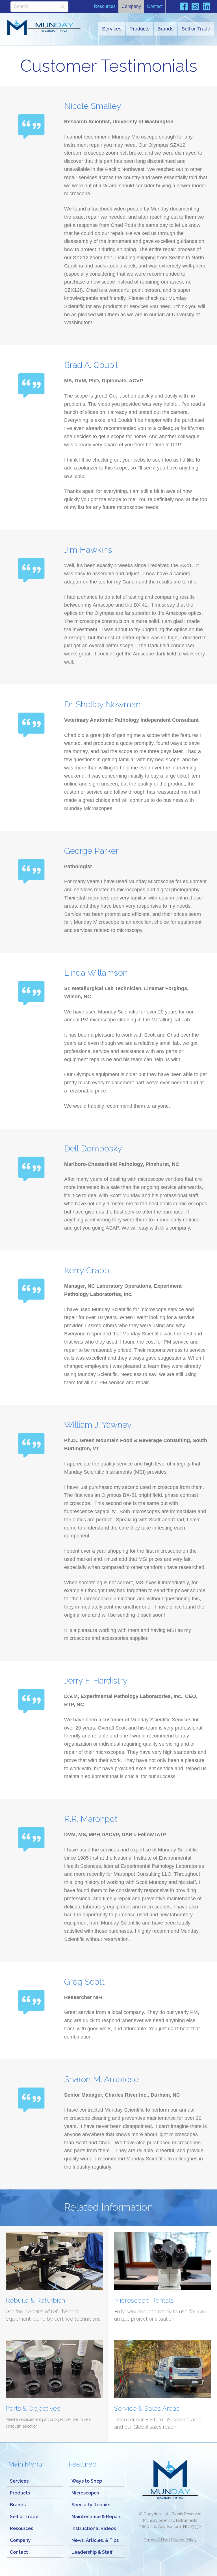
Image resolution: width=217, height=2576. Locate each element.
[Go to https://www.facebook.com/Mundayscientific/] (184, 7)
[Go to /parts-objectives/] (54, 2388)
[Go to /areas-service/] (163, 2388)
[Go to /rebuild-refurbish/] (54, 2280)
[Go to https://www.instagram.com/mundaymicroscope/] (195, 7)
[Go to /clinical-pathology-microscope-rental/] (163, 2280)
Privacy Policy (184, 2540)
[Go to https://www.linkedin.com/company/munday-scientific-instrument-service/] (207, 7)
